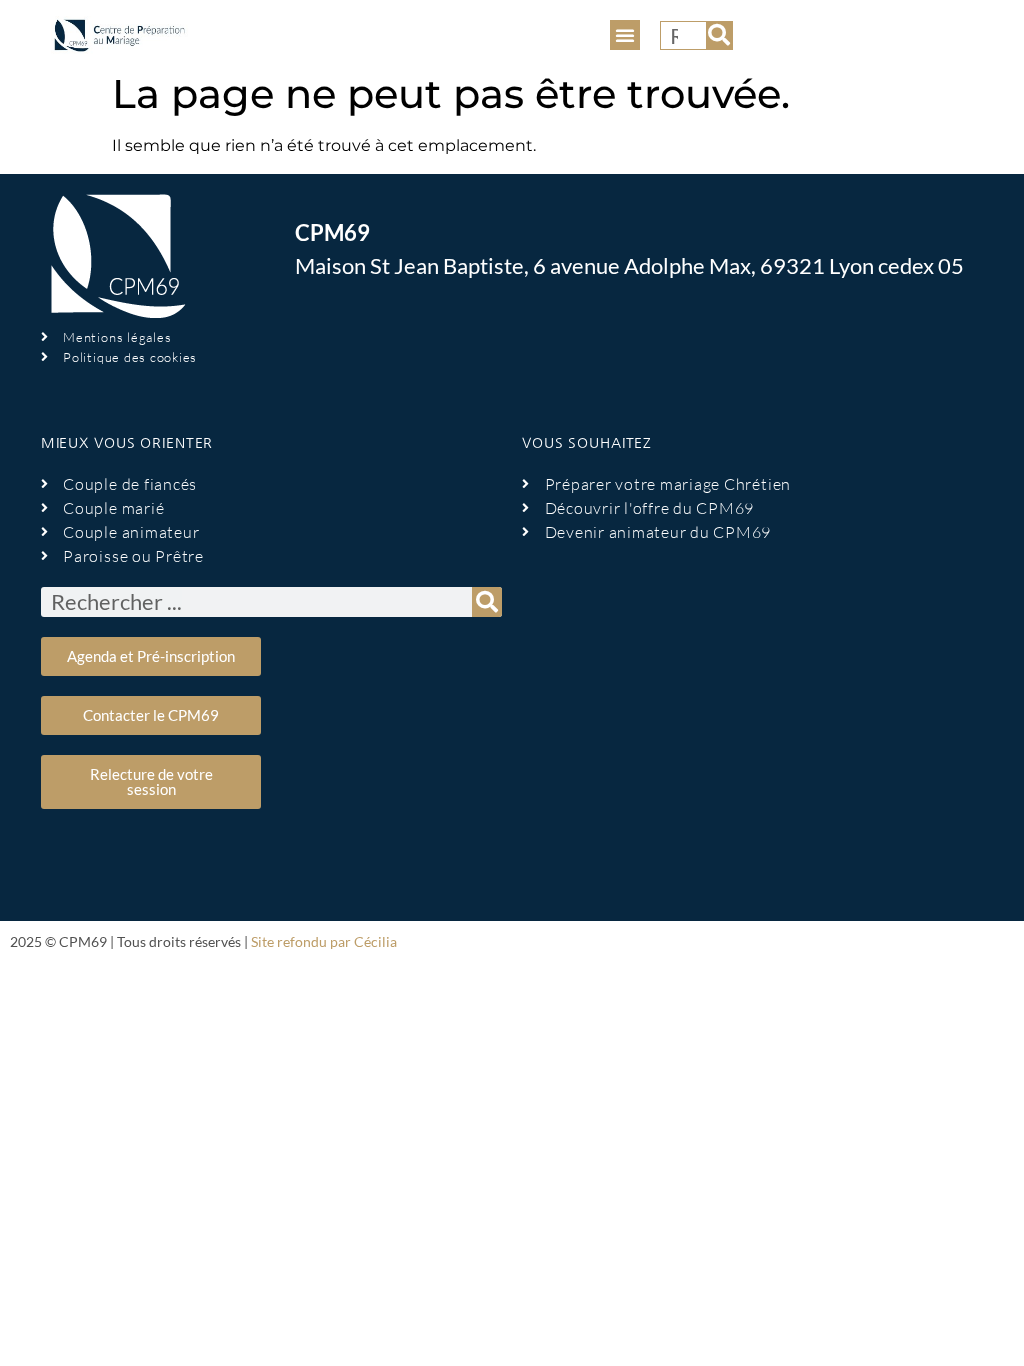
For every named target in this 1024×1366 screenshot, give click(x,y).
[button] (625, 35)
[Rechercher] (719, 35)
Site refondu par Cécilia (324, 941)
